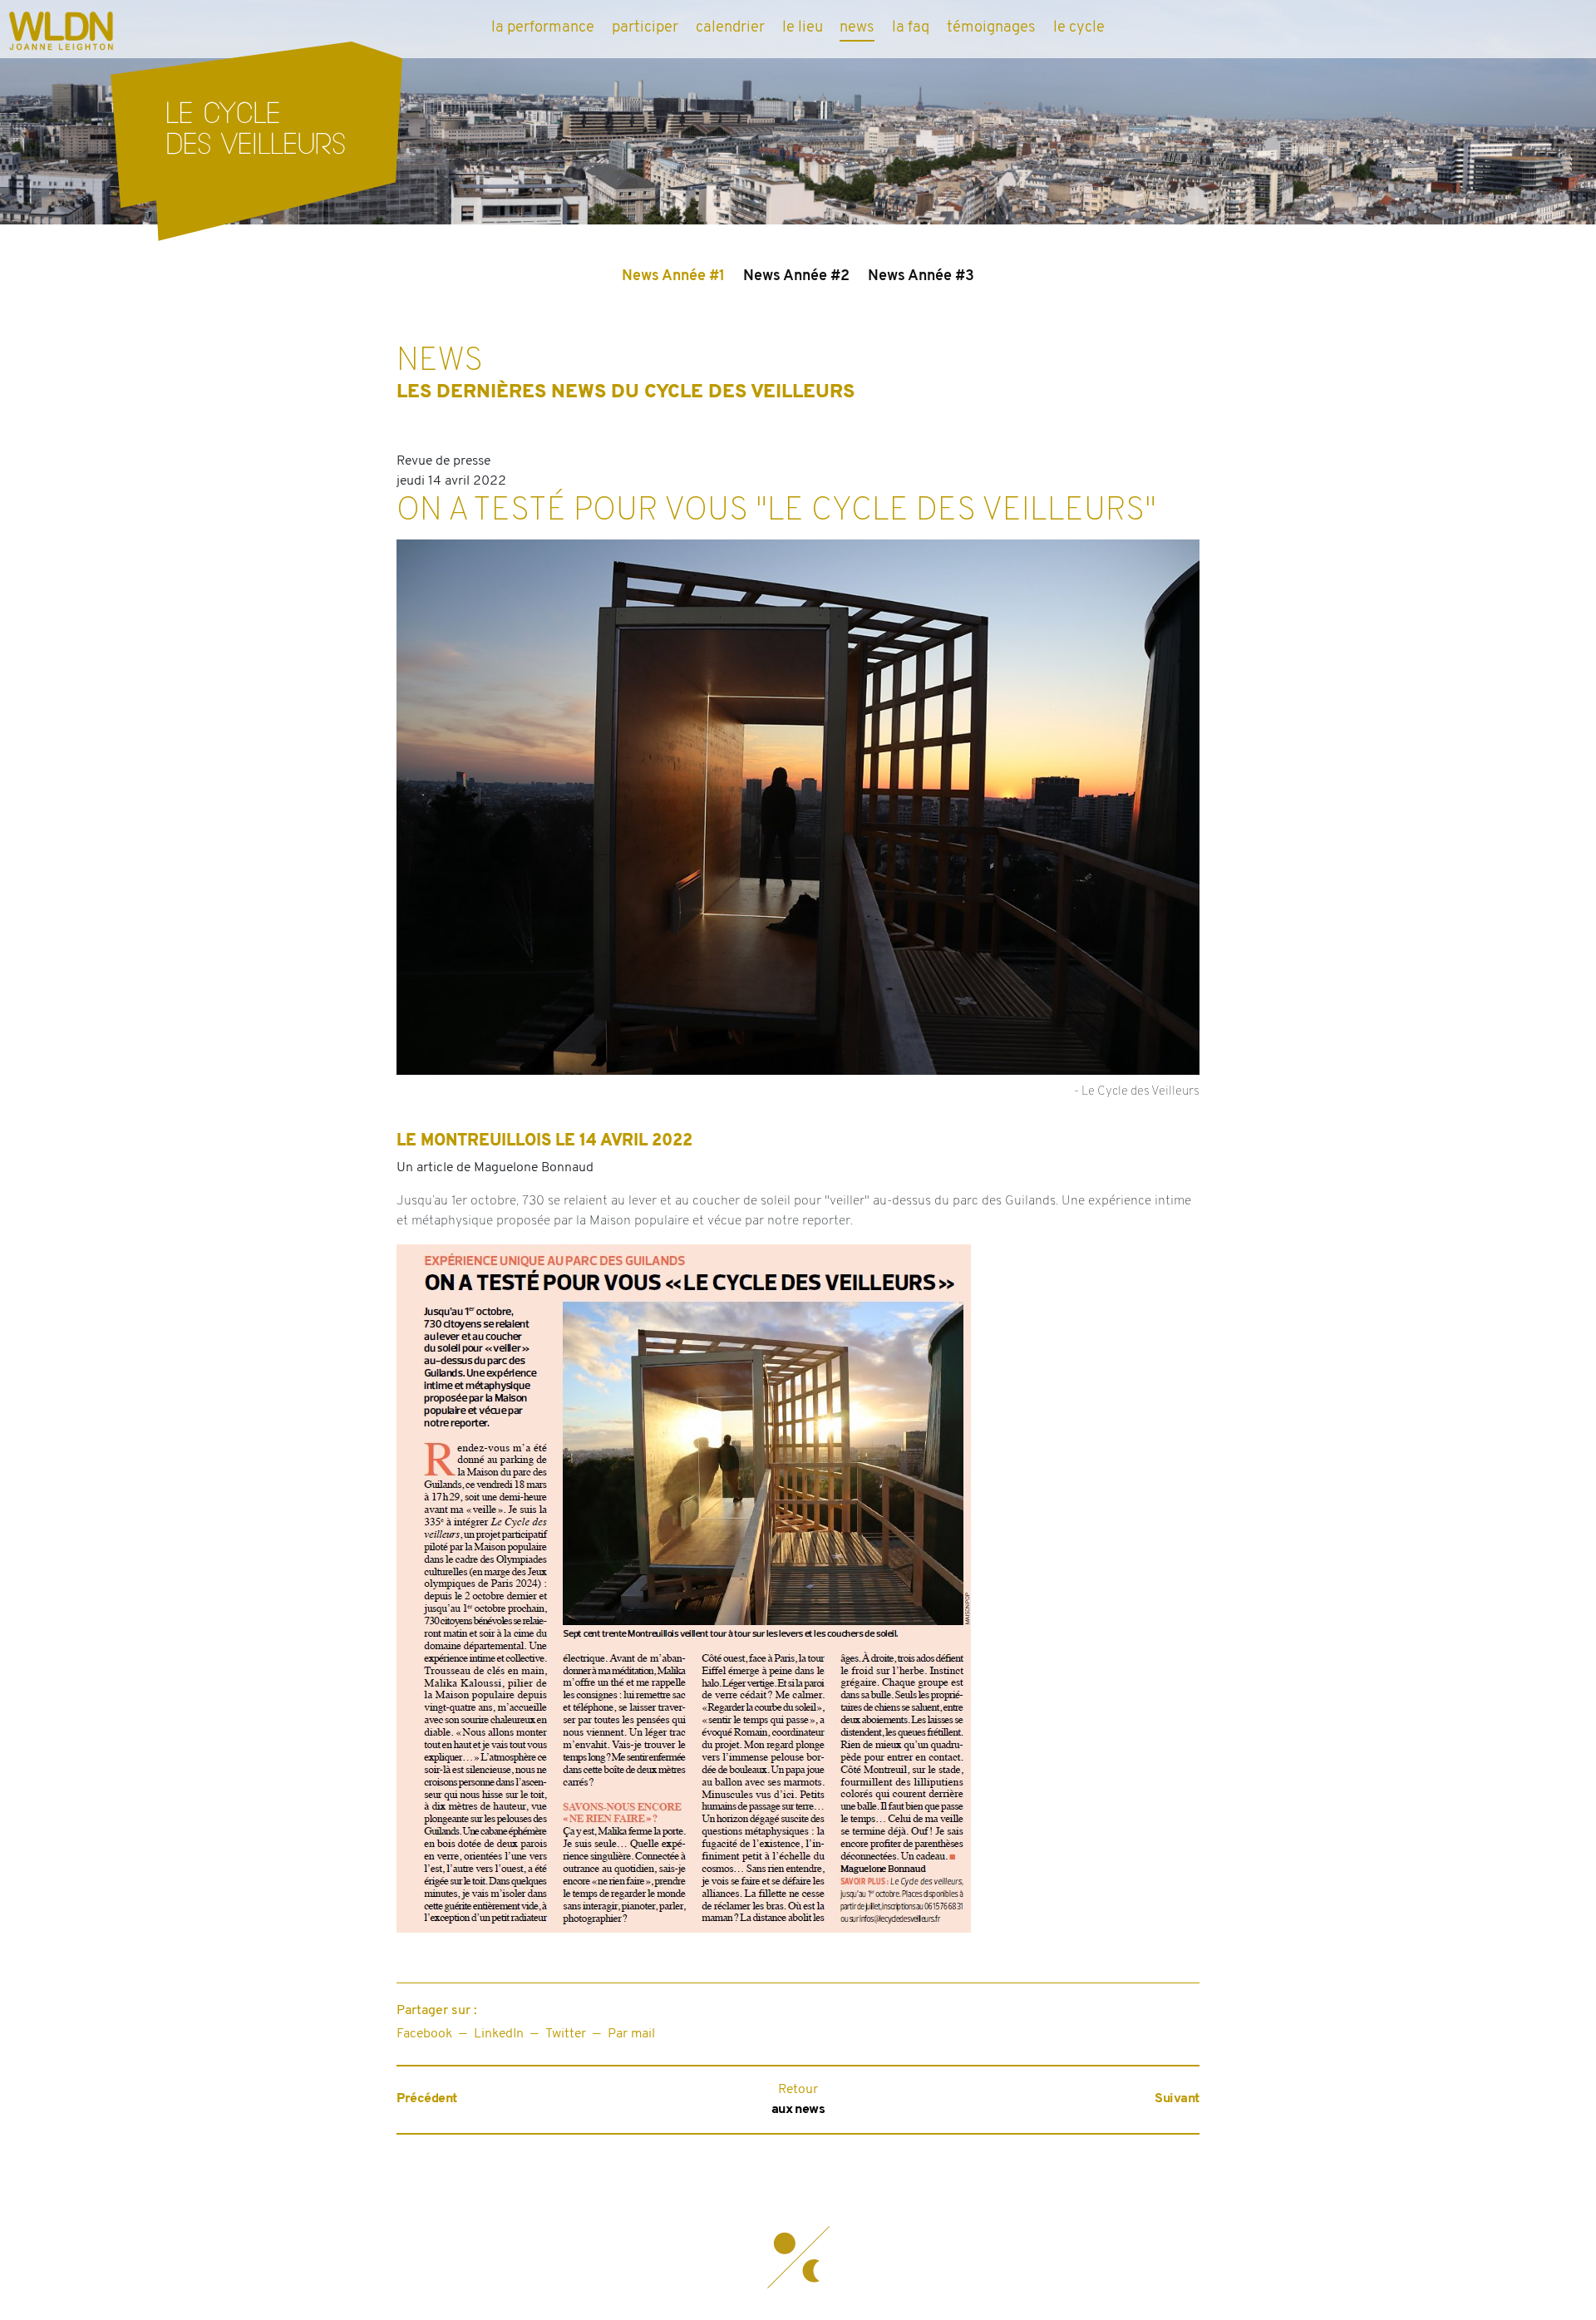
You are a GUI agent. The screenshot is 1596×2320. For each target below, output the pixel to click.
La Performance (543, 28)
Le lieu (803, 28)
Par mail (631, 2034)
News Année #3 (921, 277)
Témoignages (991, 28)
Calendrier (730, 28)
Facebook (424, 2034)
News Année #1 (673, 277)
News (857, 28)
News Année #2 (796, 277)
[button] (798, 2258)
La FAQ (911, 28)
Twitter (566, 2034)
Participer (645, 28)
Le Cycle (1079, 28)
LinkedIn (499, 2034)
